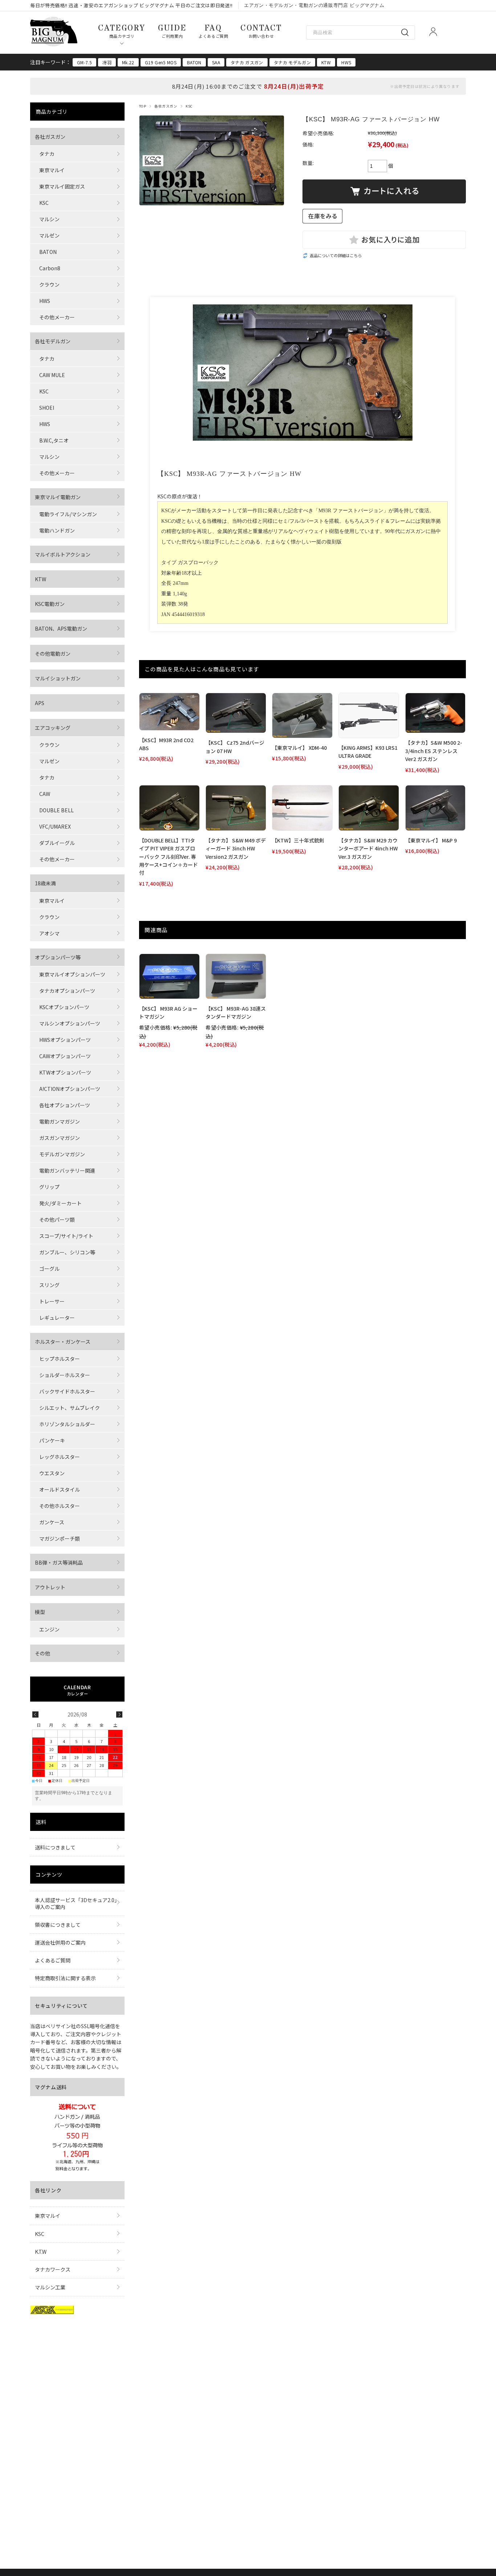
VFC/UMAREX (55, 826)
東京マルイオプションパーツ (72, 974)
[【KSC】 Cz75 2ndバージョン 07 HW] (236, 713)
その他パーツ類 (57, 1220)
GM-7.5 (84, 62)
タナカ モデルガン (292, 62)
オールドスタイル (60, 1489)
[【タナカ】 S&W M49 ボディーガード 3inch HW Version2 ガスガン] (236, 808)
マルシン (49, 219)
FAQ (213, 31)
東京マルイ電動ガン (58, 497)
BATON (194, 62)
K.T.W (41, 2252)
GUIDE (172, 31)
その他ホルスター (60, 1506)
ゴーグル (49, 1269)
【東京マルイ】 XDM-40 (299, 748)
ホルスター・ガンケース (63, 1342)
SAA (216, 62)
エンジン (49, 1629)
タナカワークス (53, 2269)
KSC (189, 106)
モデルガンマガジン (62, 1154)
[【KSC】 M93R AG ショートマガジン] (169, 976)
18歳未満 (45, 883)
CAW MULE (52, 375)
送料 (41, 1822)
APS (40, 703)
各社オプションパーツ (65, 1105)
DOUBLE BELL (56, 810)
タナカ (47, 154)
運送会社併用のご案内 (60, 1942)
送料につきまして (55, 1847)
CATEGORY (122, 31)
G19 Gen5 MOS (161, 62)
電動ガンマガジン (60, 1121)
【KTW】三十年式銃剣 (298, 840)
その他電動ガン (53, 654)
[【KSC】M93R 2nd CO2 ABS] (169, 712)
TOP (143, 106)
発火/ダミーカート (60, 1203)
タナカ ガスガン (247, 62)
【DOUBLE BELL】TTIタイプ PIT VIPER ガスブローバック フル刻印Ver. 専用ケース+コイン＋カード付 (168, 857)
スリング (49, 1285)
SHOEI (47, 408)
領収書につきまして (58, 1925)
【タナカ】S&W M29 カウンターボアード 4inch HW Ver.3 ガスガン (368, 848)
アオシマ (49, 933)
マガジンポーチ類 (60, 1538)
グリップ (49, 1187)
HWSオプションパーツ (65, 1040)
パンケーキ (52, 1440)
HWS (346, 62)
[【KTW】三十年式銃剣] (302, 808)
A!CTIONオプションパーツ (70, 1089)
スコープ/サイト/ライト (66, 1236)
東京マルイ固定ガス (62, 186)
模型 (40, 1612)
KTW (326, 62)
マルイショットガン (58, 678)
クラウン (49, 284)
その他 (42, 1653)
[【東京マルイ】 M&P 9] (436, 808)
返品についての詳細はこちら (336, 255)
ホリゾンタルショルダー (67, 1424)
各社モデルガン (53, 341)
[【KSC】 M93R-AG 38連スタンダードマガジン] (236, 976)
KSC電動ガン (50, 604)
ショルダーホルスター (65, 1375)
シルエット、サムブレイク (70, 1408)
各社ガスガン (166, 106)
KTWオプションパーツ (65, 1072)
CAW (45, 794)
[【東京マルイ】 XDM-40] (302, 715)
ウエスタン (52, 1473)
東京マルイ (52, 170)
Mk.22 (128, 62)
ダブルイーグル (57, 843)
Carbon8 (50, 268)
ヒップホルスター (60, 1359)
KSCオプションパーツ (64, 1007)
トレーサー (52, 1301)
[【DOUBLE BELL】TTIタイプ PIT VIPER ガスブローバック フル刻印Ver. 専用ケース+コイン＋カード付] (169, 808)
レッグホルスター (60, 1457)
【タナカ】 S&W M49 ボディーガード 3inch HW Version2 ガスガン (236, 848)
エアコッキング (53, 728)
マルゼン (49, 235)
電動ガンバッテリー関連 (67, 1170)
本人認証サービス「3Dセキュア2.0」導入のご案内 (76, 1903)
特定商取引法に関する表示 (65, 1978)
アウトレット (50, 1587)
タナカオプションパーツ (67, 991)
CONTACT (261, 31)
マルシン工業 (50, 2287)
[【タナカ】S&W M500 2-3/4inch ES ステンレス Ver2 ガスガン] (436, 713)
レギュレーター (57, 1318)
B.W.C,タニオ (54, 440)
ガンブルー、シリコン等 (67, 1252)
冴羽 (107, 62)
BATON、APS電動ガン (61, 628)
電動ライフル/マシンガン (68, 514)
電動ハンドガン (57, 530)
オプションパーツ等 (58, 957)
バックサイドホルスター (67, 1391)
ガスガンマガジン (60, 1138)
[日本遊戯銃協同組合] (52, 2312)
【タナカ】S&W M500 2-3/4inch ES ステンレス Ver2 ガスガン (434, 751)
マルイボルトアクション (63, 554)
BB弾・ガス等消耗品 (59, 1562)
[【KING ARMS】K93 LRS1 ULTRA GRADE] (369, 715)
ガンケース (52, 1522)
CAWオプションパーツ (65, 1056)
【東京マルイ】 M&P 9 (431, 840)
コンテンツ (49, 1875)
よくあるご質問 (53, 1960)
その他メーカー (57, 317)
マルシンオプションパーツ (70, 1023)
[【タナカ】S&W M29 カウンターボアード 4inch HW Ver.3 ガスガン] (369, 808)
